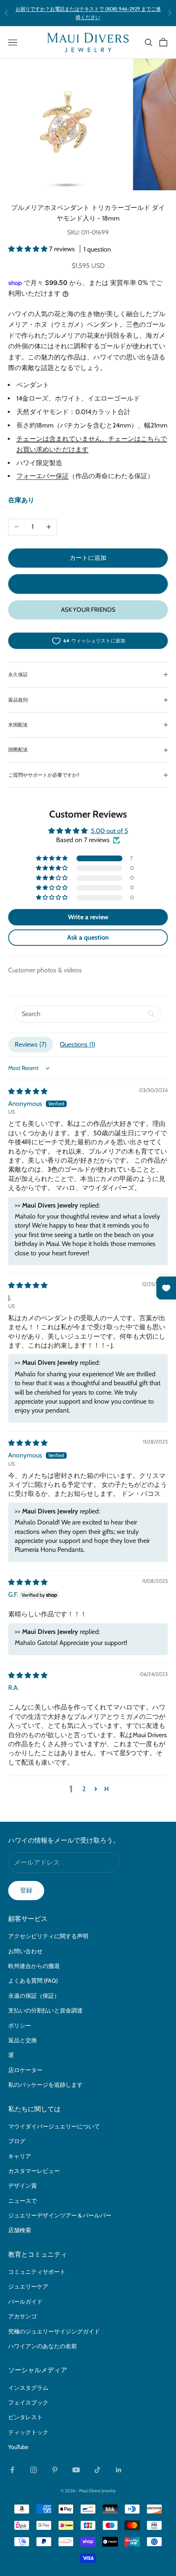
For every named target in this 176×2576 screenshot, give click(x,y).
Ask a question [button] (88, 937)
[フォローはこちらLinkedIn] (119, 2470)
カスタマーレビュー (34, 2171)
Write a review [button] (88, 917)
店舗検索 (20, 2230)
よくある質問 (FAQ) (33, 1981)
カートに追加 (88, 558)
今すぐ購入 (88, 584)
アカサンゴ (23, 2316)
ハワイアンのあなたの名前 (43, 2346)
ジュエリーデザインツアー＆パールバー (60, 2215)
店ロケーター (25, 2070)
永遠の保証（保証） (34, 1996)
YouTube (18, 2447)
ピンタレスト (25, 2417)
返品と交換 (23, 2040)
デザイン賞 (23, 2186)
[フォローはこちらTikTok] (97, 2470)
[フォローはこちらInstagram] (34, 2470)
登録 (26, 1890)
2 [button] (84, 1789)
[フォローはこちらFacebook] (12, 2470)
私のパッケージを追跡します (45, 2085)
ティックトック (28, 2432)
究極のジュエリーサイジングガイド (54, 2331)
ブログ (17, 2141)
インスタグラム (28, 2388)
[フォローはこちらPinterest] (55, 2470)
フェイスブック (28, 2402)
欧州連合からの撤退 (34, 1966)
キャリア (20, 2156)
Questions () (78, 1044)
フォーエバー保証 (43, 476)
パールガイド (25, 2302)
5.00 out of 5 (109, 831)
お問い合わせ (25, 1951)
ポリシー (20, 2026)
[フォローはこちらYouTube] (76, 2470)
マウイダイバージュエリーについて (54, 2126)
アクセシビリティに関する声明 (48, 1936)
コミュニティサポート (37, 2272)
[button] (29, 249)
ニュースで (23, 2201)
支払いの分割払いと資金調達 (45, 2010)
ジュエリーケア (28, 2286)
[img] (28, 1091)
